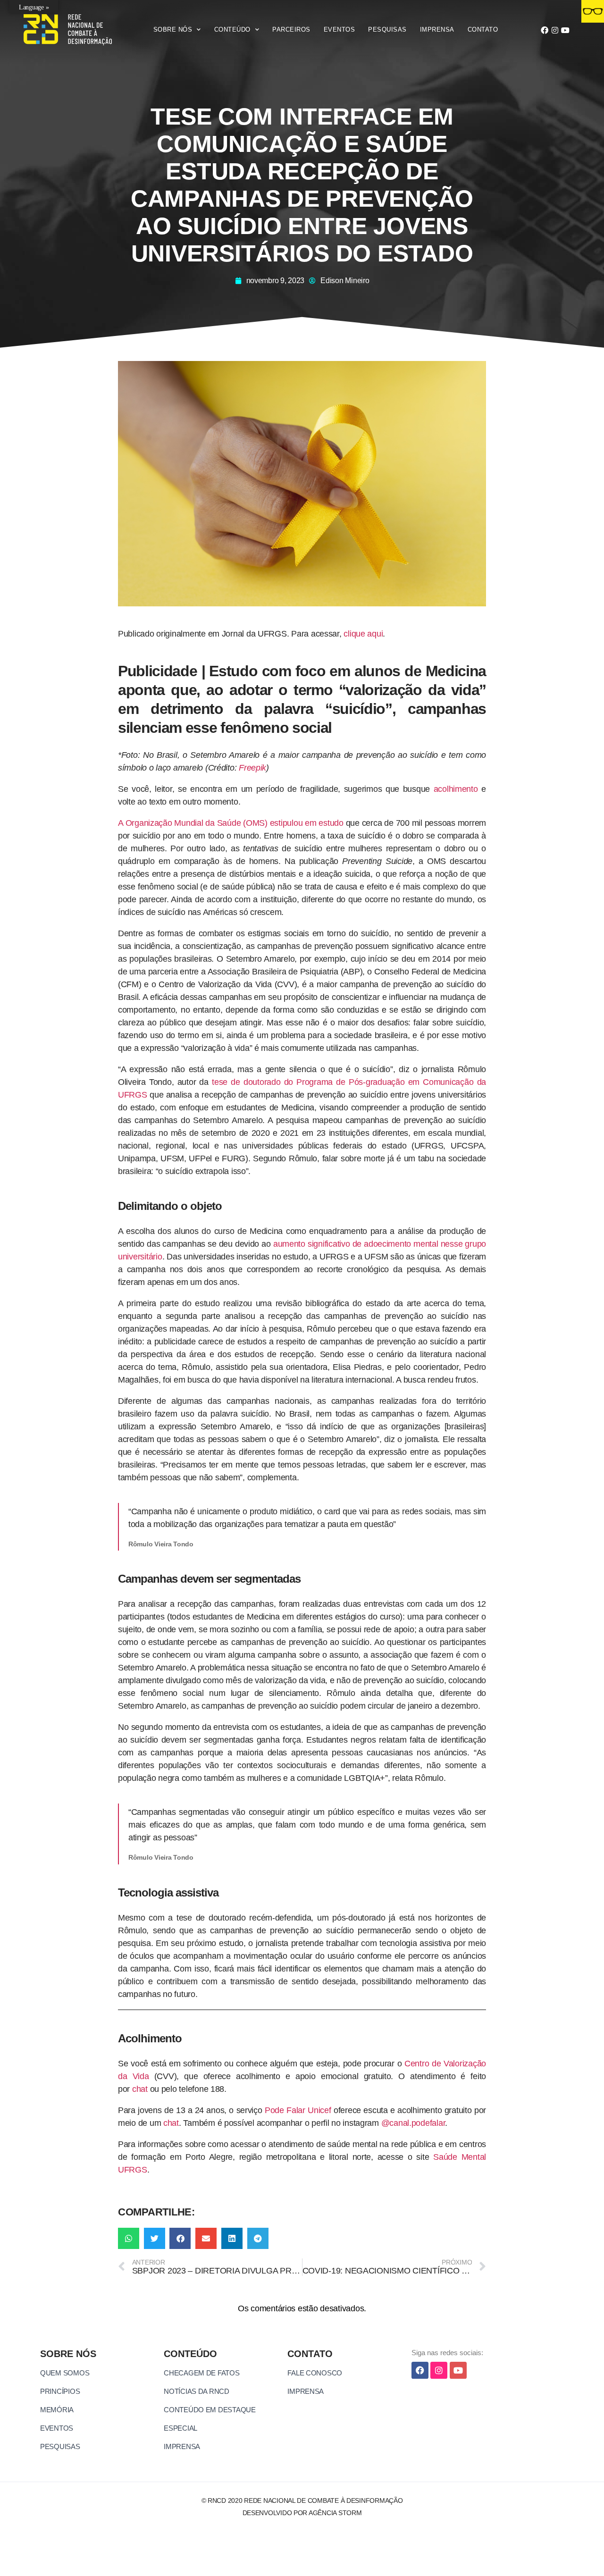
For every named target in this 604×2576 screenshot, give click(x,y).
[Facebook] (544, 30)
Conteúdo (232, 29)
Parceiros (291, 29)
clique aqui (363, 634)
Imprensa (437, 29)
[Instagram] (555, 30)
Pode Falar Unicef (298, 2110)
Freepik (252, 768)
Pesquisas (387, 29)
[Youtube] (565, 30)
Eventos (340, 29)
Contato (483, 29)
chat (140, 2089)
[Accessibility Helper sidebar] (593, 11)
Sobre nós (173, 29)
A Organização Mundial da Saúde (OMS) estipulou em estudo (231, 823)
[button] (129, 2238)
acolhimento (456, 789)
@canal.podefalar (413, 2123)
